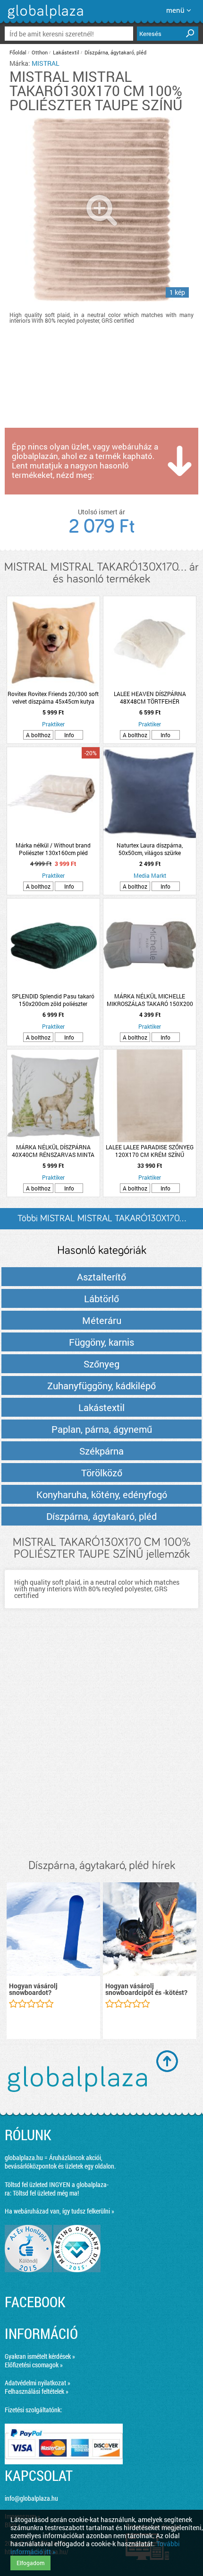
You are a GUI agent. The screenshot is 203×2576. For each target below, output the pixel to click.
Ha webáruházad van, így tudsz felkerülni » (59, 2211)
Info (69, 735)
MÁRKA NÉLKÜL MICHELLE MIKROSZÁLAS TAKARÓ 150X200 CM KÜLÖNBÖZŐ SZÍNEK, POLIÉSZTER (150, 1000)
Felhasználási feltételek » (37, 2391)
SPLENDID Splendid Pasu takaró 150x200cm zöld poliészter (53, 1000)
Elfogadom (30, 2563)
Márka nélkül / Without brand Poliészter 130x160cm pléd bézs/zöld (53, 849)
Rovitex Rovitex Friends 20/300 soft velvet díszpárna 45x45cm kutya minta (53, 697)
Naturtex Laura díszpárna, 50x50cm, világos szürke (150, 849)
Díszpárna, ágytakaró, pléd (115, 52)
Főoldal (18, 52)
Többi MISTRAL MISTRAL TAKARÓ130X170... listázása (102, 1222)
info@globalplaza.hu (31, 2498)
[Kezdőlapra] (44, 19)
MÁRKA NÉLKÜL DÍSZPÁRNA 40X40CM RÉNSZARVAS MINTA (53, 1151)
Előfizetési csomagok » (34, 2365)
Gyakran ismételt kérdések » (40, 2356)
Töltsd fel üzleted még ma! (46, 2193)
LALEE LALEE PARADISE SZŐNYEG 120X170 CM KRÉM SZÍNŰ (150, 1151)
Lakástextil (66, 52)
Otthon (40, 52)
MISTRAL (46, 63)
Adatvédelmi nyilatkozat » (38, 2383)
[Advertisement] (101, 1743)
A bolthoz (38, 735)
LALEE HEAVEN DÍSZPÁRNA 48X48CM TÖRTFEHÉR (150, 697)
